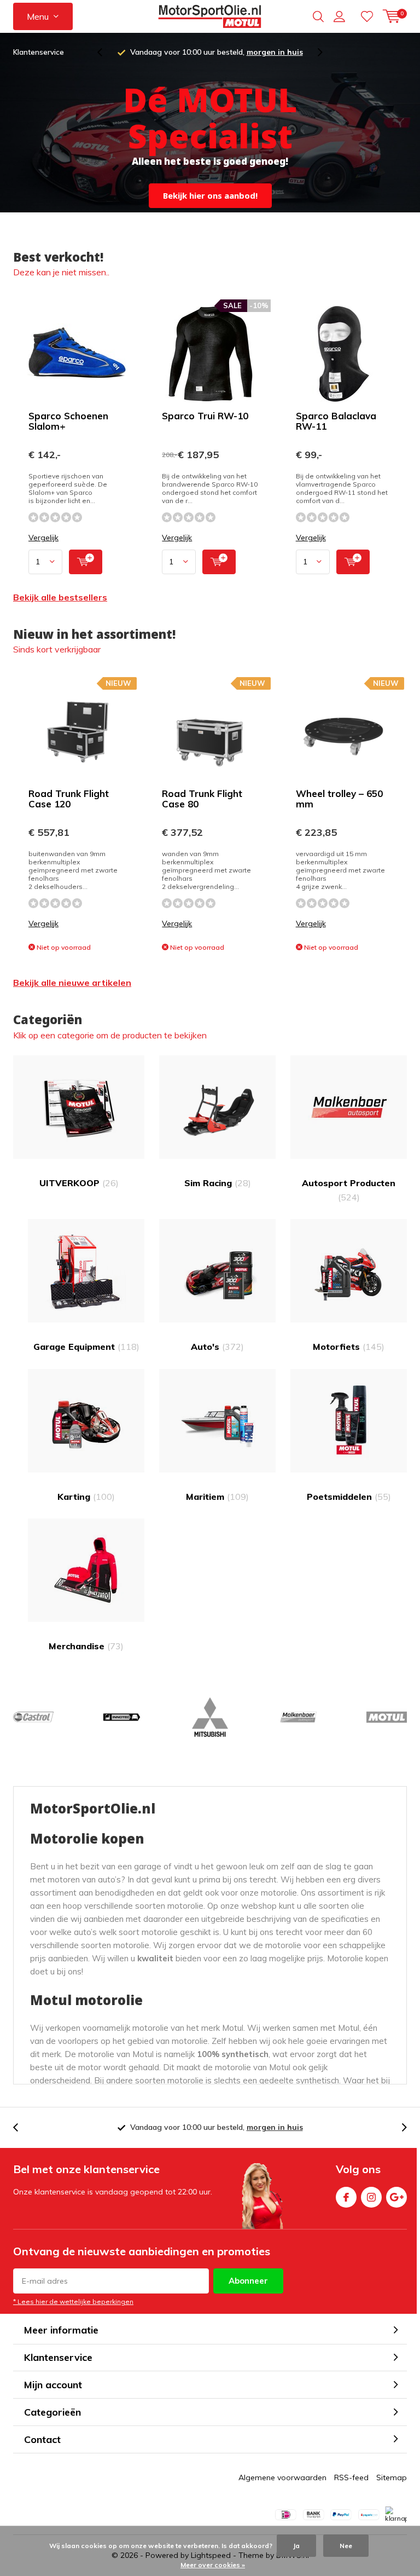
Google (396, 2197)
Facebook (346, 2197)
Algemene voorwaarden (282, 2477)
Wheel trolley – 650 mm (339, 799)
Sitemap (392, 2477)
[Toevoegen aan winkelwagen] (86, 562)
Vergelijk (43, 538)
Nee (346, 2546)
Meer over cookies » (213, 2565)
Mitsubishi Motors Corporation (210, 1717)
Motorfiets (349, 1347)
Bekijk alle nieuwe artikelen (72, 983)
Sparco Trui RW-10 (205, 416)
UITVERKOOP (79, 1183)
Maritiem (217, 1497)
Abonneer (248, 2281)
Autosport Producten (349, 1190)
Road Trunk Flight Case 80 (202, 799)
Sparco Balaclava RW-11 (336, 421)
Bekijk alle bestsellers (60, 597)
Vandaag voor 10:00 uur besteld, (217, 52)
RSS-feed (351, 2477)
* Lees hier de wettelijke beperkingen (73, 2301)
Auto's (217, 1347)
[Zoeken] (318, 16)
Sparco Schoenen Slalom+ (68, 421)
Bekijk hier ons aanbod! (210, 195)
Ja (296, 2546)
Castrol (33, 1717)
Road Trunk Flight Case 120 (69, 799)
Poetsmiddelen (349, 1497)
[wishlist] (367, 16)
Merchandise (86, 1646)
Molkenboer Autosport (298, 1717)
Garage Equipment (86, 1347)
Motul (387, 1717)
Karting (86, 1497)
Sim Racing (218, 1183)
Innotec (121, 1717)
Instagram (371, 2197)
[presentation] (106, 52)
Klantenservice (39, 52)
